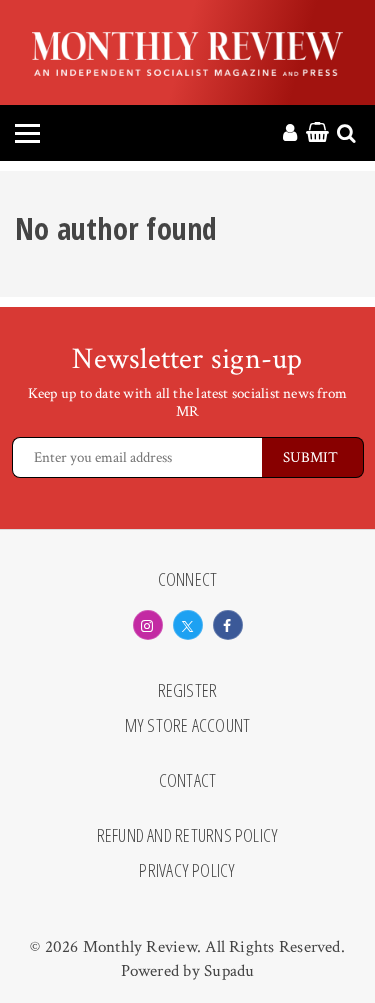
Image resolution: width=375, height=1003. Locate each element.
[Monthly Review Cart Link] (317, 134)
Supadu (229, 971)
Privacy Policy (187, 871)
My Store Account (188, 726)
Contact (188, 781)
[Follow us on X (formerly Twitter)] (188, 625)
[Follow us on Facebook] (228, 625)
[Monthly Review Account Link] (290, 134)
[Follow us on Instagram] (148, 625)
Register (188, 691)
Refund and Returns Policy (188, 836)
